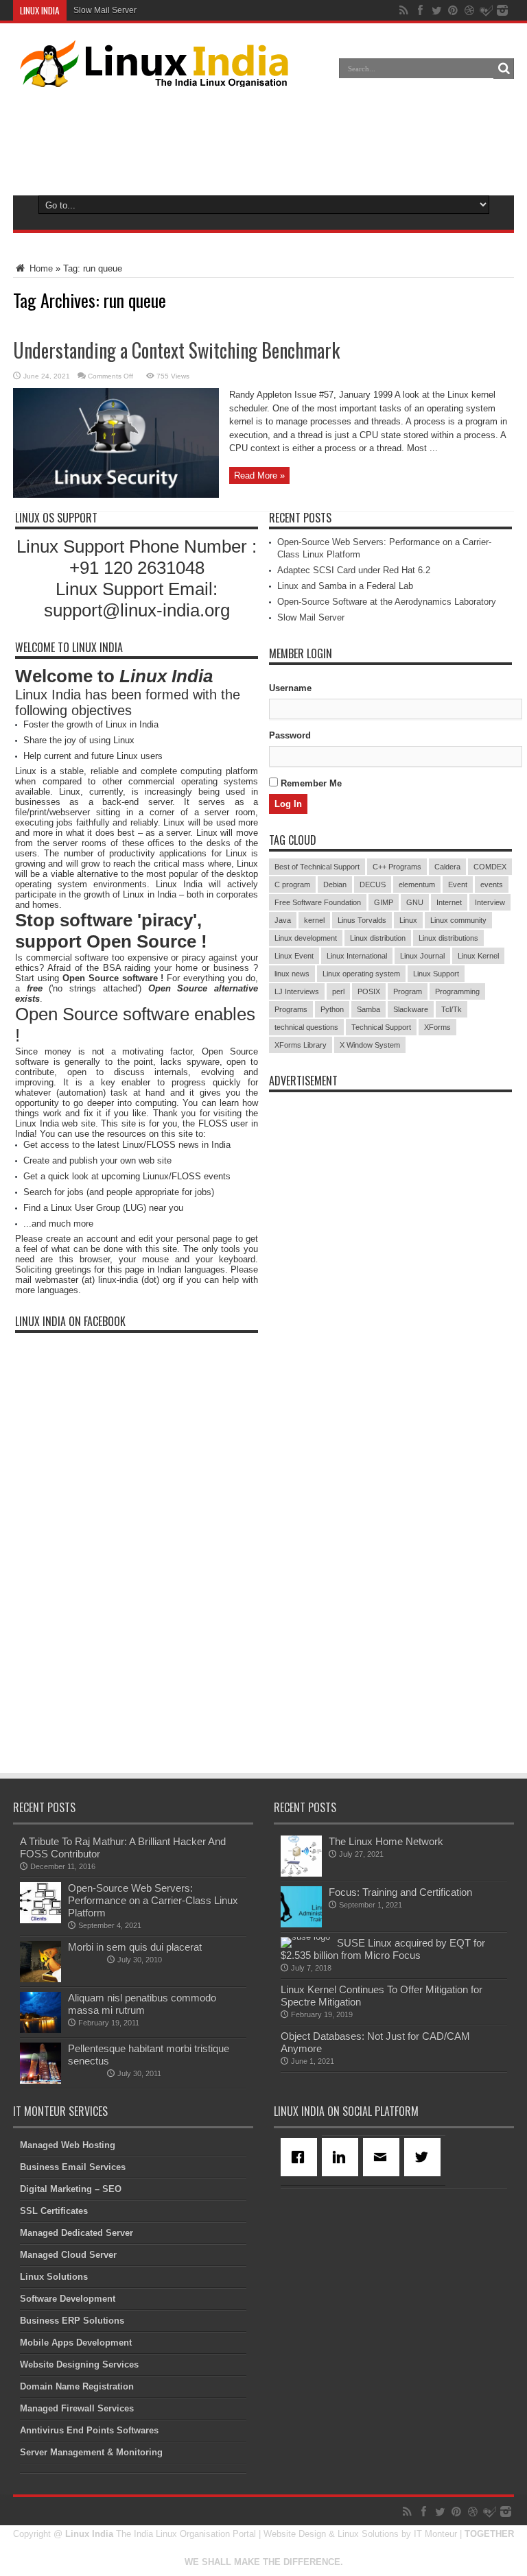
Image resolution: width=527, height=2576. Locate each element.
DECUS (373, 884)
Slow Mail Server (105, 10)
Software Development (68, 2299)
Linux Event (294, 956)
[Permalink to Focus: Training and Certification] (301, 1924)
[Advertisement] (263, 139)
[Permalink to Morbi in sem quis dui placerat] (40, 1979)
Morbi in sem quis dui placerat (135, 1947)
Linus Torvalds (362, 920)
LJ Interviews (297, 991)
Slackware (411, 1009)
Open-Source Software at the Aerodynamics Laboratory (387, 602)
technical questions (306, 1027)
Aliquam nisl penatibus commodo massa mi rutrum (142, 2004)
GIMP (384, 902)
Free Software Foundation (318, 902)
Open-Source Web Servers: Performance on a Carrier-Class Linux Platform (153, 1900)
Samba (368, 1009)
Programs (291, 1009)
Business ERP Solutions (72, 2321)
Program (408, 991)
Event (458, 884)
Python (332, 1009)
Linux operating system (361, 974)
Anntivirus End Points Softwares (89, 2430)
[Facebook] (301, 2157)
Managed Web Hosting (68, 2145)
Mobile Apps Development (76, 2343)
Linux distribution (378, 938)
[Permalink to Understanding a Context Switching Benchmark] (116, 495)
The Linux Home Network (386, 1841)
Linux (408, 920)
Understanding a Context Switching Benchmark (176, 350)
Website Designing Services (79, 2364)
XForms (437, 1027)
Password (290, 735)
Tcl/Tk (452, 1009)
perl (338, 991)
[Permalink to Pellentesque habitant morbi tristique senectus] (40, 2081)
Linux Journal (422, 956)
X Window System (370, 1045)
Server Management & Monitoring (91, 2452)
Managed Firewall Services (77, 2408)
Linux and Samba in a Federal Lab (345, 586)
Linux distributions (448, 938)
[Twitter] (425, 2157)
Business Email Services (73, 2167)
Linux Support (436, 974)
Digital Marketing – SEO (71, 2189)
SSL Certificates (54, 2211)
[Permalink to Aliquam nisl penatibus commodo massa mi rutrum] (40, 2030)
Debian (335, 884)
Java (283, 920)
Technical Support (381, 1027)
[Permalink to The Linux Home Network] (301, 1874)
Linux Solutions (54, 2277)
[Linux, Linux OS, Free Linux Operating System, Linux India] (151, 77)
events (492, 884)
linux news (292, 974)
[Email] (384, 2157)
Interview (490, 902)
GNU (415, 902)
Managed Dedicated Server (77, 2233)
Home (40, 268)
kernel (314, 920)
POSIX (369, 991)
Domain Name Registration (77, 2386)
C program (292, 884)
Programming (457, 991)
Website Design (295, 2534)
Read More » (259, 476)
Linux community (458, 920)
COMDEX (490, 867)
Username (290, 688)
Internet (449, 902)
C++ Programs (397, 867)
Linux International (357, 956)
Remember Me (310, 783)
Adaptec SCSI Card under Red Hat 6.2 (354, 570)
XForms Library (301, 1045)
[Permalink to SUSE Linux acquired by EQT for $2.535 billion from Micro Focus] (305, 1937)
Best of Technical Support (317, 867)
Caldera (447, 867)
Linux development (306, 938)
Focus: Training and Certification (400, 1892)
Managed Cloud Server (68, 2255)
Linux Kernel (478, 956)
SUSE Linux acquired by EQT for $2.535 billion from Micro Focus (383, 1949)
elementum (417, 884)
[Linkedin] (342, 2157)
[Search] (504, 69)
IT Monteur (435, 2534)
